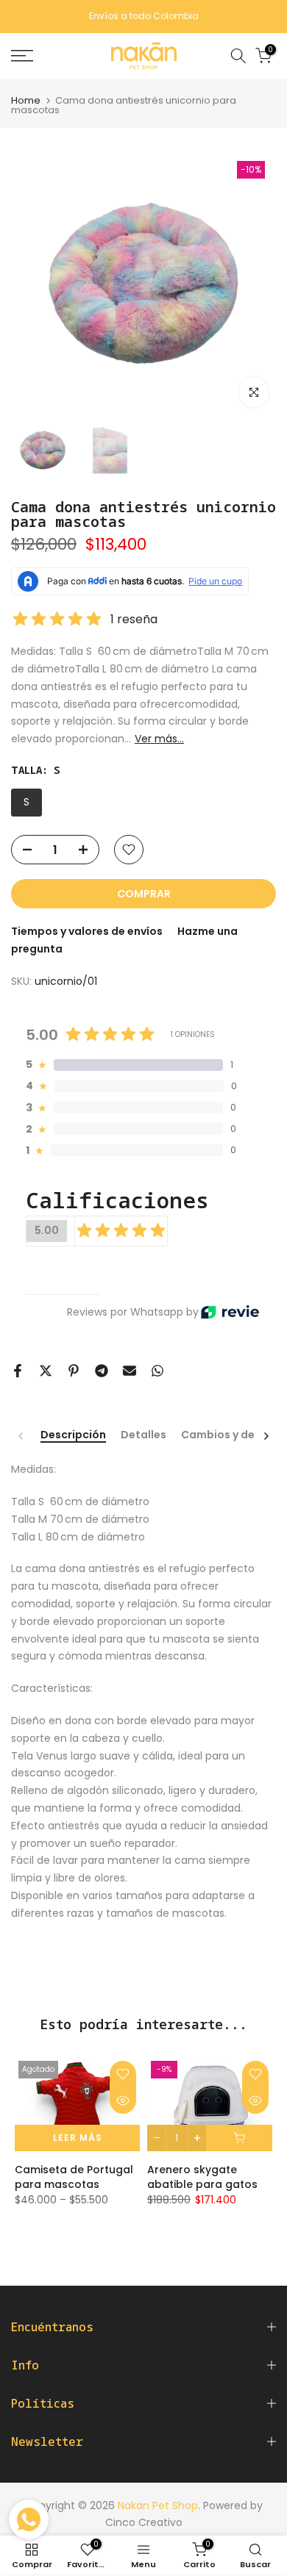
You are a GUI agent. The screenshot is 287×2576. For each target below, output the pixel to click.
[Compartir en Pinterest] (74, 1371)
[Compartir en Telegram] (102, 1371)
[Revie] (230, 1312)
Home (26, 100)
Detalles (143, 1435)
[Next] (266, 1436)
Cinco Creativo (144, 2522)
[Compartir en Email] (130, 1371)
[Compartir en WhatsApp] (157, 1371)
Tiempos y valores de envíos (87, 931)
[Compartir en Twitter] (46, 1371)
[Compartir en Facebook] (18, 1371)
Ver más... (159, 739)
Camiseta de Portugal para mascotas (74, 2177)
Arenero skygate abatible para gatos (202, 2177)
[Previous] (21, 1436)
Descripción (73, 1435)
